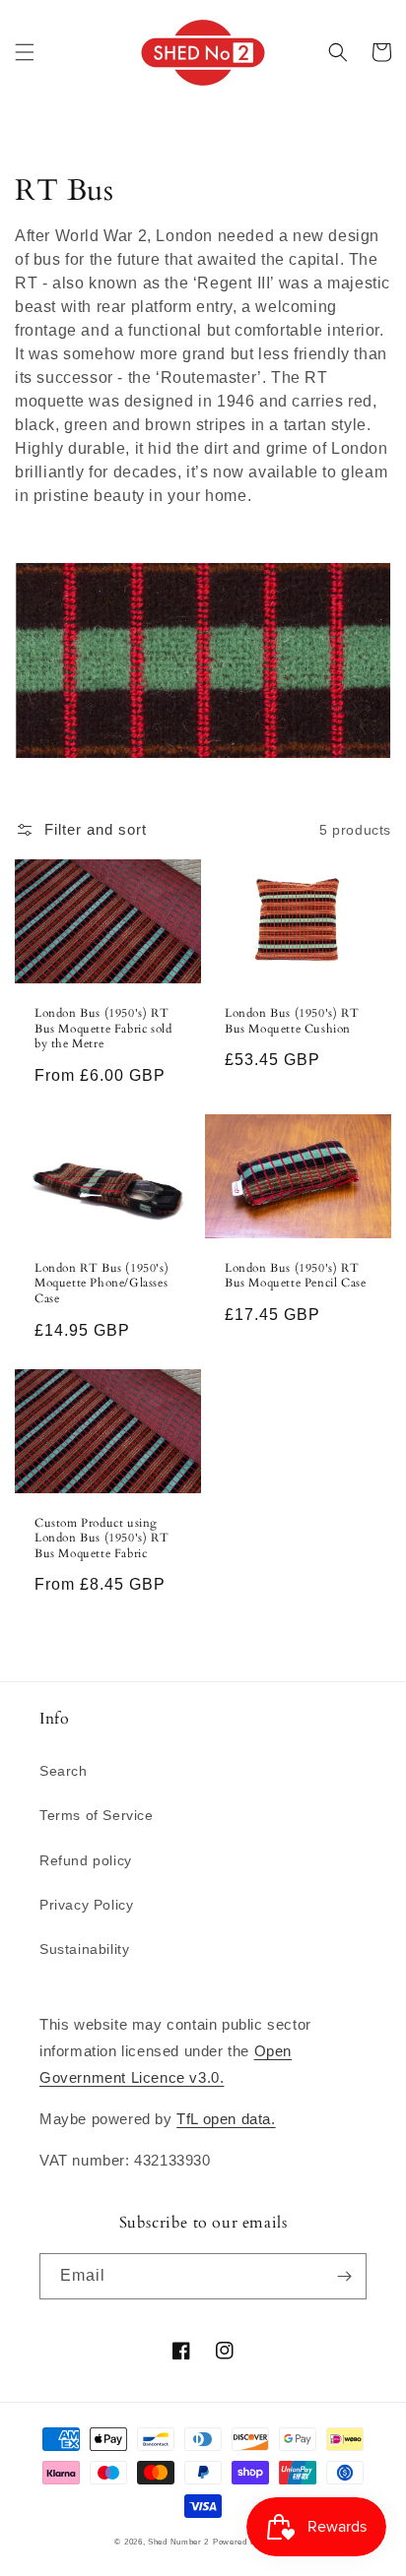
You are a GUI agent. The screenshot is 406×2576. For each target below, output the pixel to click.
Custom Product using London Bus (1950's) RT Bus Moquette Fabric (101, 1539)
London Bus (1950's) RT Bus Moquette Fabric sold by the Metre (103, 1029)
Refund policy (86, 1860)
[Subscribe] (344, 2276)
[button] (25, 52)
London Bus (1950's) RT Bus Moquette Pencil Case (295, 1276)
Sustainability (84, 1949)
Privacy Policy (86, 1905)
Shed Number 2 (178, 2542)
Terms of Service (97, 1815)
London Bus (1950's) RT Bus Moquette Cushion (292, 1021)
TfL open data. (226, 2119)
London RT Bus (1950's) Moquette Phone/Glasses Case (101, 1284)
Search (64, 1771)
